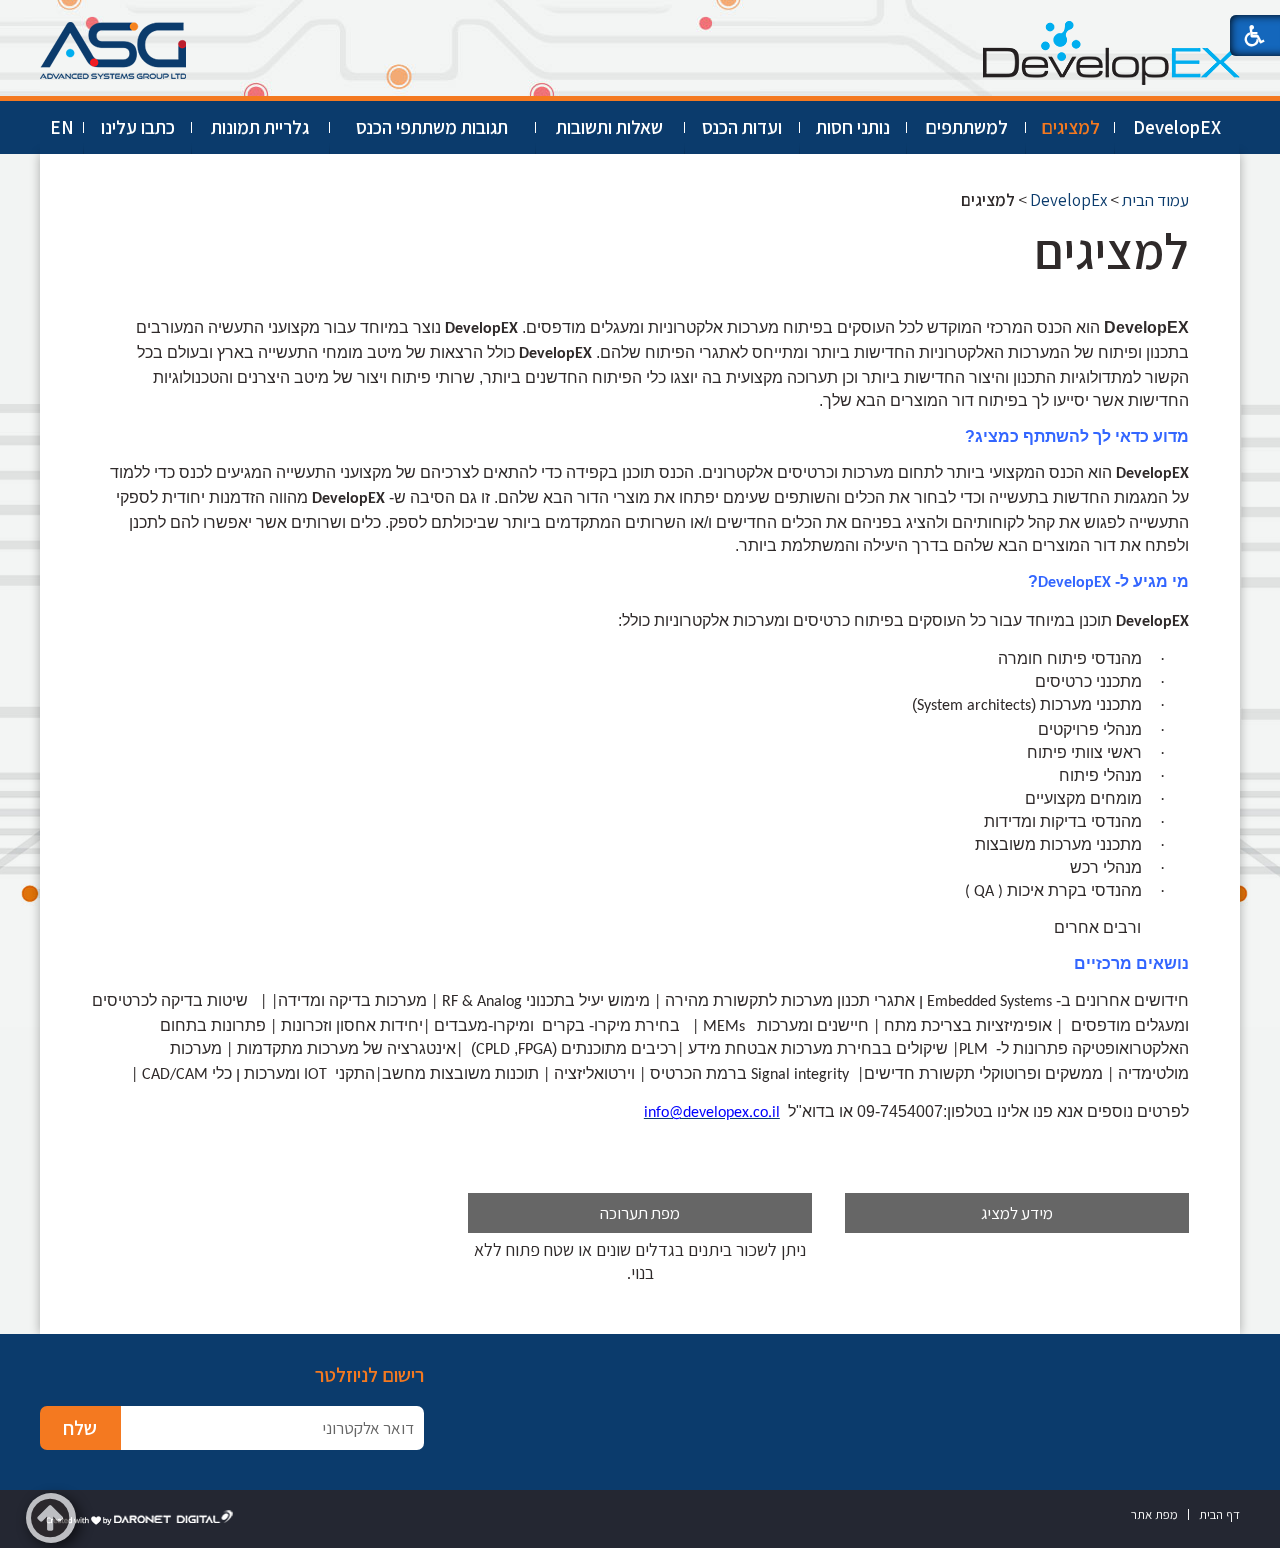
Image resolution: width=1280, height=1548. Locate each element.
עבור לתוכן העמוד (640, 19)
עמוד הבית (1155, 200)
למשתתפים (966, 127)
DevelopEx (1068, 200)
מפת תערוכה (640, 1213)
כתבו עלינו (138, 127)
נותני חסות (853, 127)
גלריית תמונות (260, 127)
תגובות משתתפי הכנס (432, 127)
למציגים (1070, 127)
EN (62, 127)
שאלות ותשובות (609, 127)
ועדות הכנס (742, 127)
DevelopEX (1177, 127)
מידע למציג (1017, 1213)
